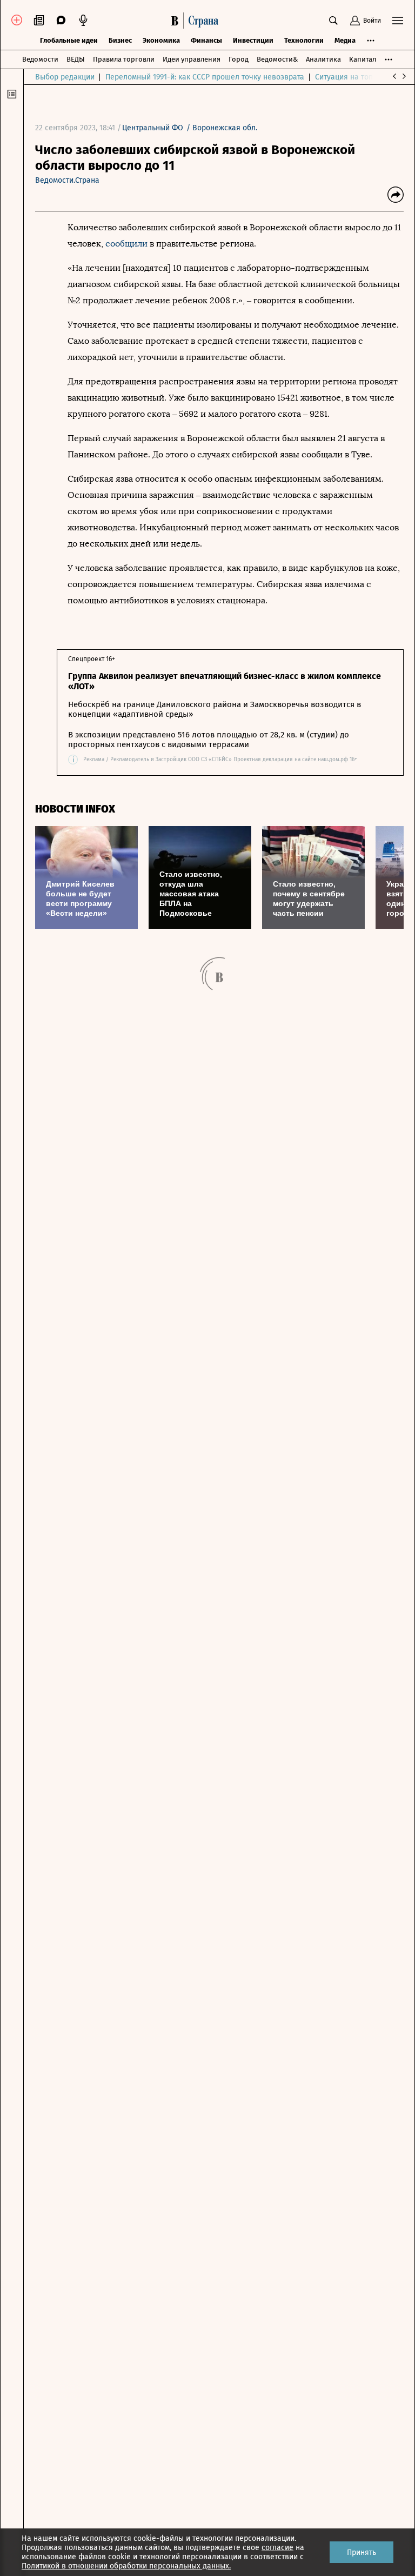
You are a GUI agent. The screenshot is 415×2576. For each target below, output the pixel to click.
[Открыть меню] (398, 21)
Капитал (363, 59)
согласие (277, 2548)
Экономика (161, 40)
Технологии (304, 40)
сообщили (128, 244)
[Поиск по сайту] (333, 21)
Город (239, 59)
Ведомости (40, 59)
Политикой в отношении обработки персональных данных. (126, 2566)
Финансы (206, 40)
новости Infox (75, 809)
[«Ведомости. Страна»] (198, 21)
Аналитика (323, 59)
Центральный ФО (153, 128)
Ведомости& (277, 59)
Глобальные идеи (69, 40)
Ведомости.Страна (67, 180)
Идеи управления (192, 59)
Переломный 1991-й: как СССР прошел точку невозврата (205, 77)
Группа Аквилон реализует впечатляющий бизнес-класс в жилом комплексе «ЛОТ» (225, 681)
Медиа (345, 40)
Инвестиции (253, 40)
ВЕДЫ (76, 59)
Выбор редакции (65, 77)
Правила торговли (124, 59)
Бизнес (120, 40)
